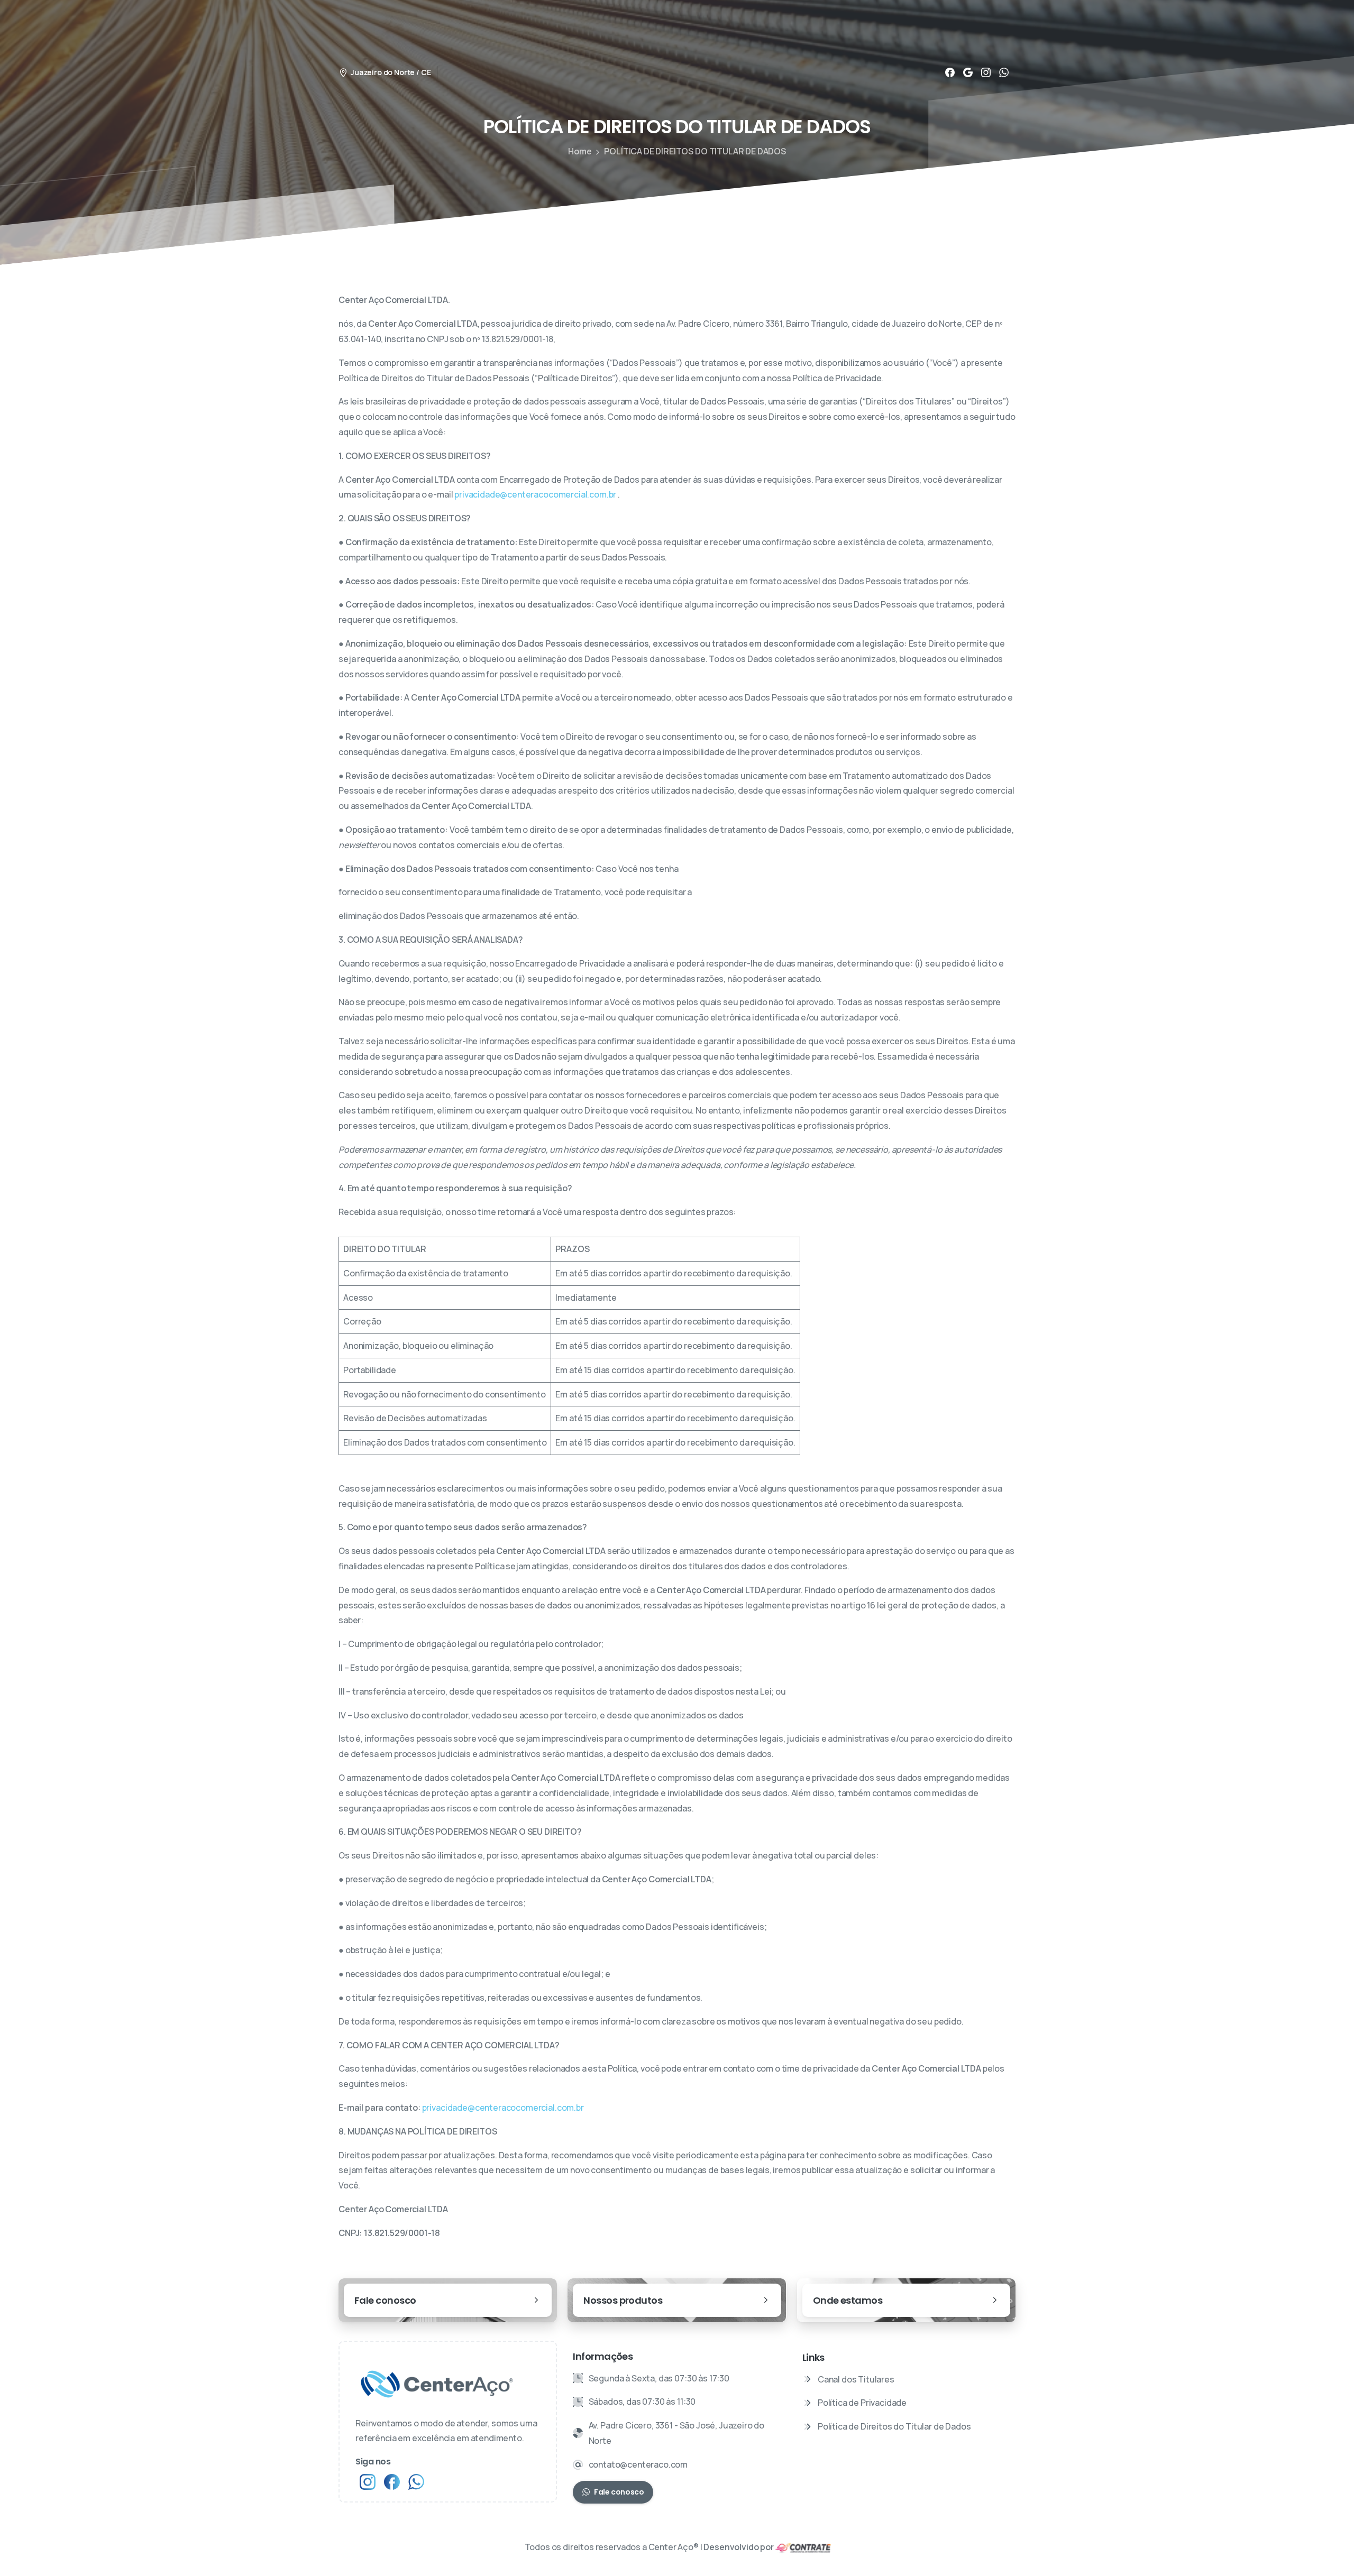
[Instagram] (986, 72)
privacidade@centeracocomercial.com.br (535, 494)
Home (580, 151)
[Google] (968, 72)
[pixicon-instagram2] (368, 2481)
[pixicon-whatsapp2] (416, 2481)
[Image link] (803, 2547)
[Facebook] (950, 72)
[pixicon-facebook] (392, 2481)
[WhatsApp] (1004, 72)
